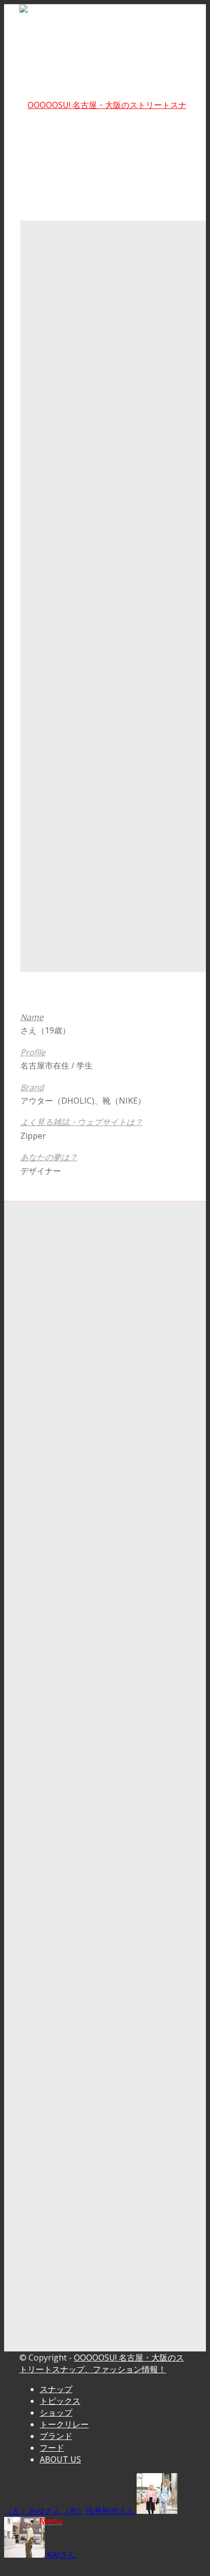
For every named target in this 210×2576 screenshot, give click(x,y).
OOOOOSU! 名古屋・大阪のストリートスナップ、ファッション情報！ (102, 2363)
